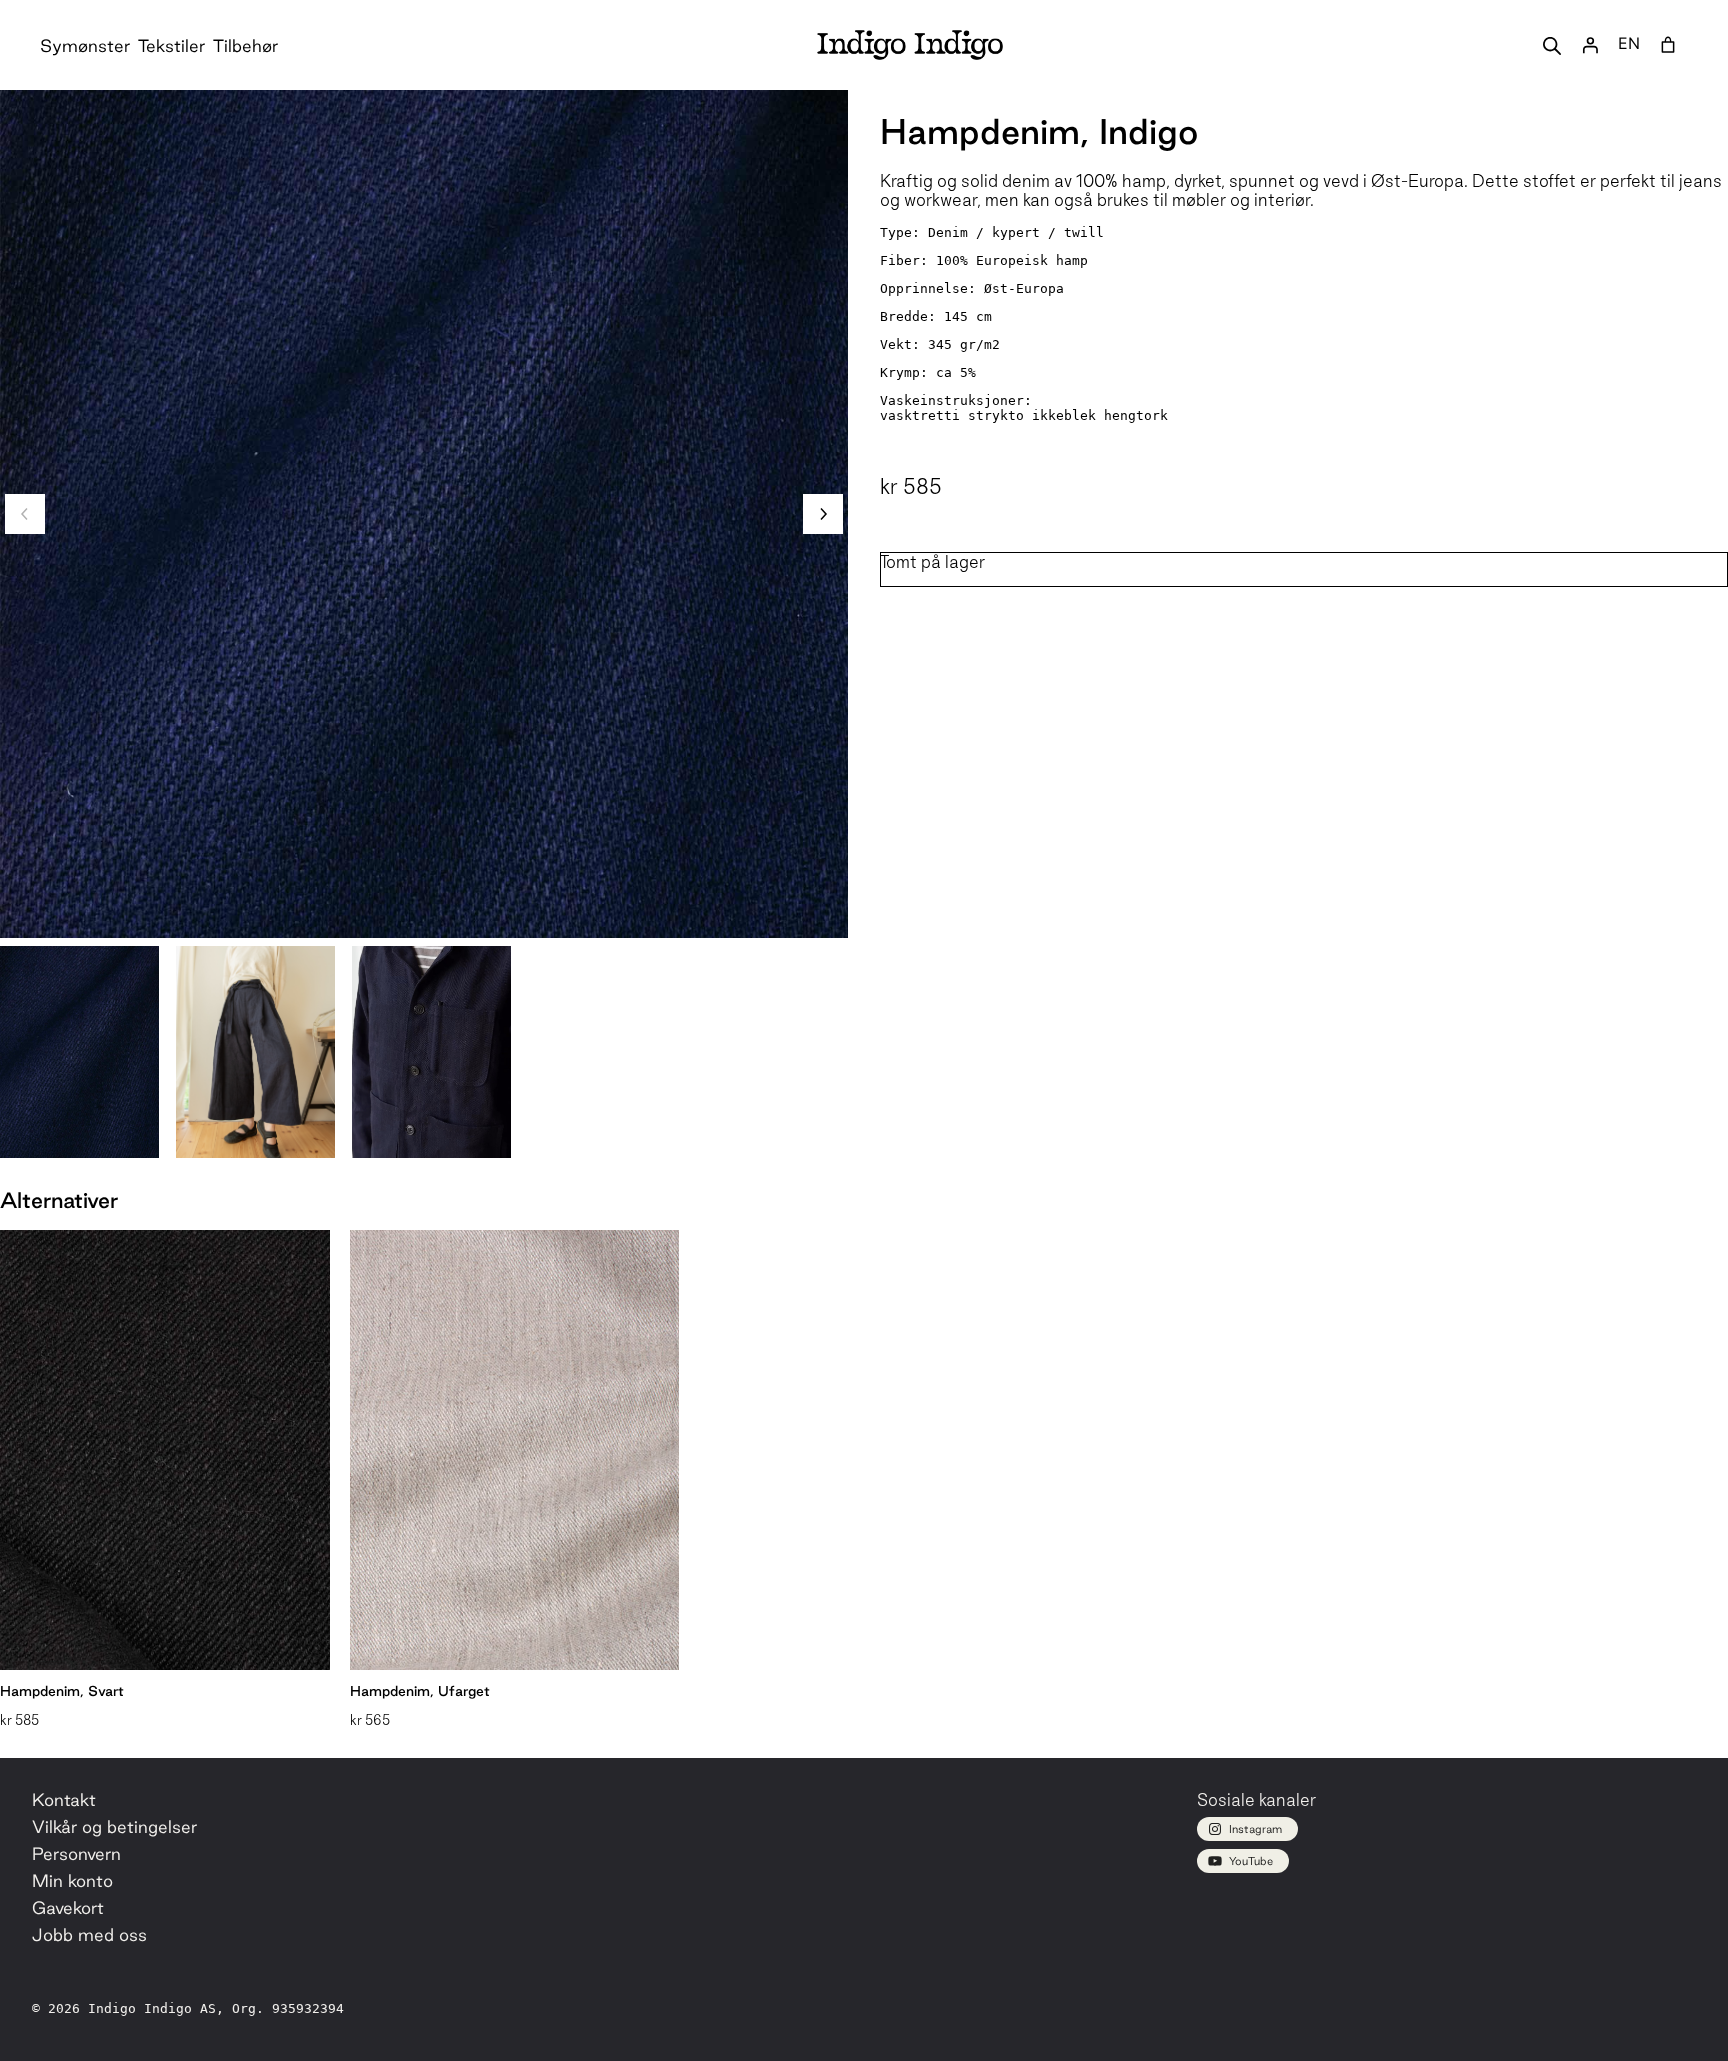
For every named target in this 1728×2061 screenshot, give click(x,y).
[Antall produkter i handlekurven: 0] (1668, 45)
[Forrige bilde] (25, 514)
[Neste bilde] (823, 514)
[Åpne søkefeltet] (1552, 45)
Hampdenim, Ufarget (420, 1691)
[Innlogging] (1590, 45)
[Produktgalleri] (424, 514)
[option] (255, 1052)
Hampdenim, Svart (62, 1691)
